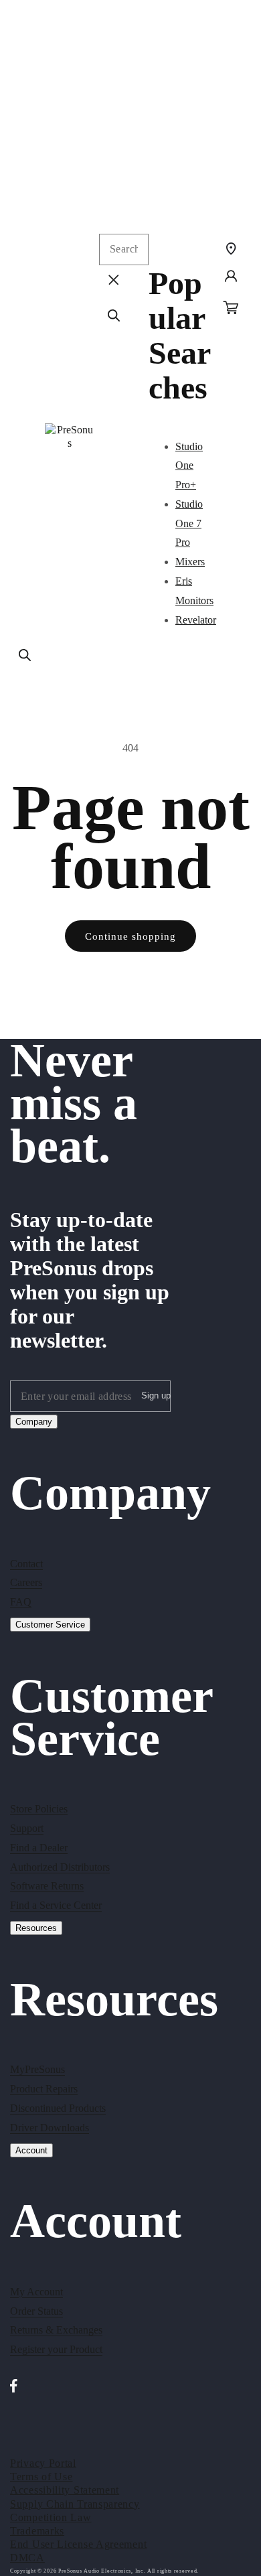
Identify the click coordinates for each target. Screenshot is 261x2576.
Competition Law (51, 2517)
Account (31, 2150)
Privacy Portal (43, 2463)
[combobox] (124, 249)
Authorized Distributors (60, 1867)
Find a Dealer (39, 1848)
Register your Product (56, 2349)
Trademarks (37, 2531)
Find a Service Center (56, 1905)
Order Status (36, 2311)
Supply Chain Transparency (75, 2504)
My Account (36, 2292)
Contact (26, 1564)
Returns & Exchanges (56, 2330)
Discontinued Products (58, 2108)
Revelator (196, 620)
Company (34, 1422)
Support (27, 1828)
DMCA (27, 2558)
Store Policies (39, 1809)
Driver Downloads (50, 2128)
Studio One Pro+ (189, 466)
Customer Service (50, 1625)
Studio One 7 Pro (189, 523)
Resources (36, 1928)
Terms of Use (41, 2477)
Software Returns (47, 1886)
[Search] (25, 655)
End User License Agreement (78, 2544)
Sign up (156, 1396)
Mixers (190, 562)
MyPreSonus (37, 2069)
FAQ (21, 1602)
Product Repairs (44, 2089)
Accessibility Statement (65, 2490)
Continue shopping (130, 936)
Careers (26, 1582)
